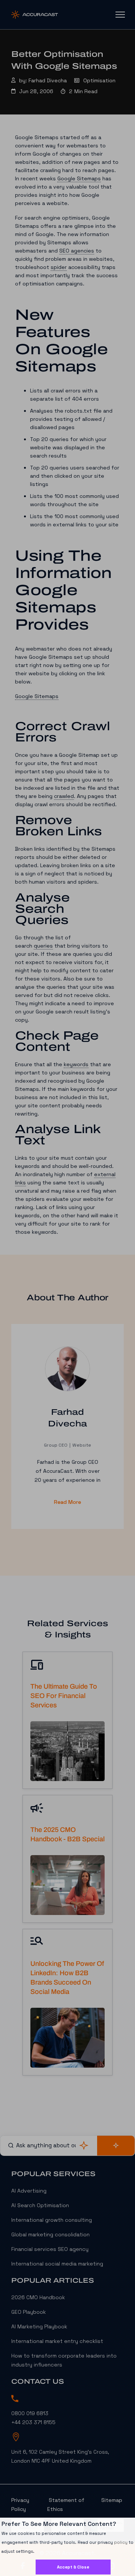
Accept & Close (73, 2567)
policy (121, 2542)
